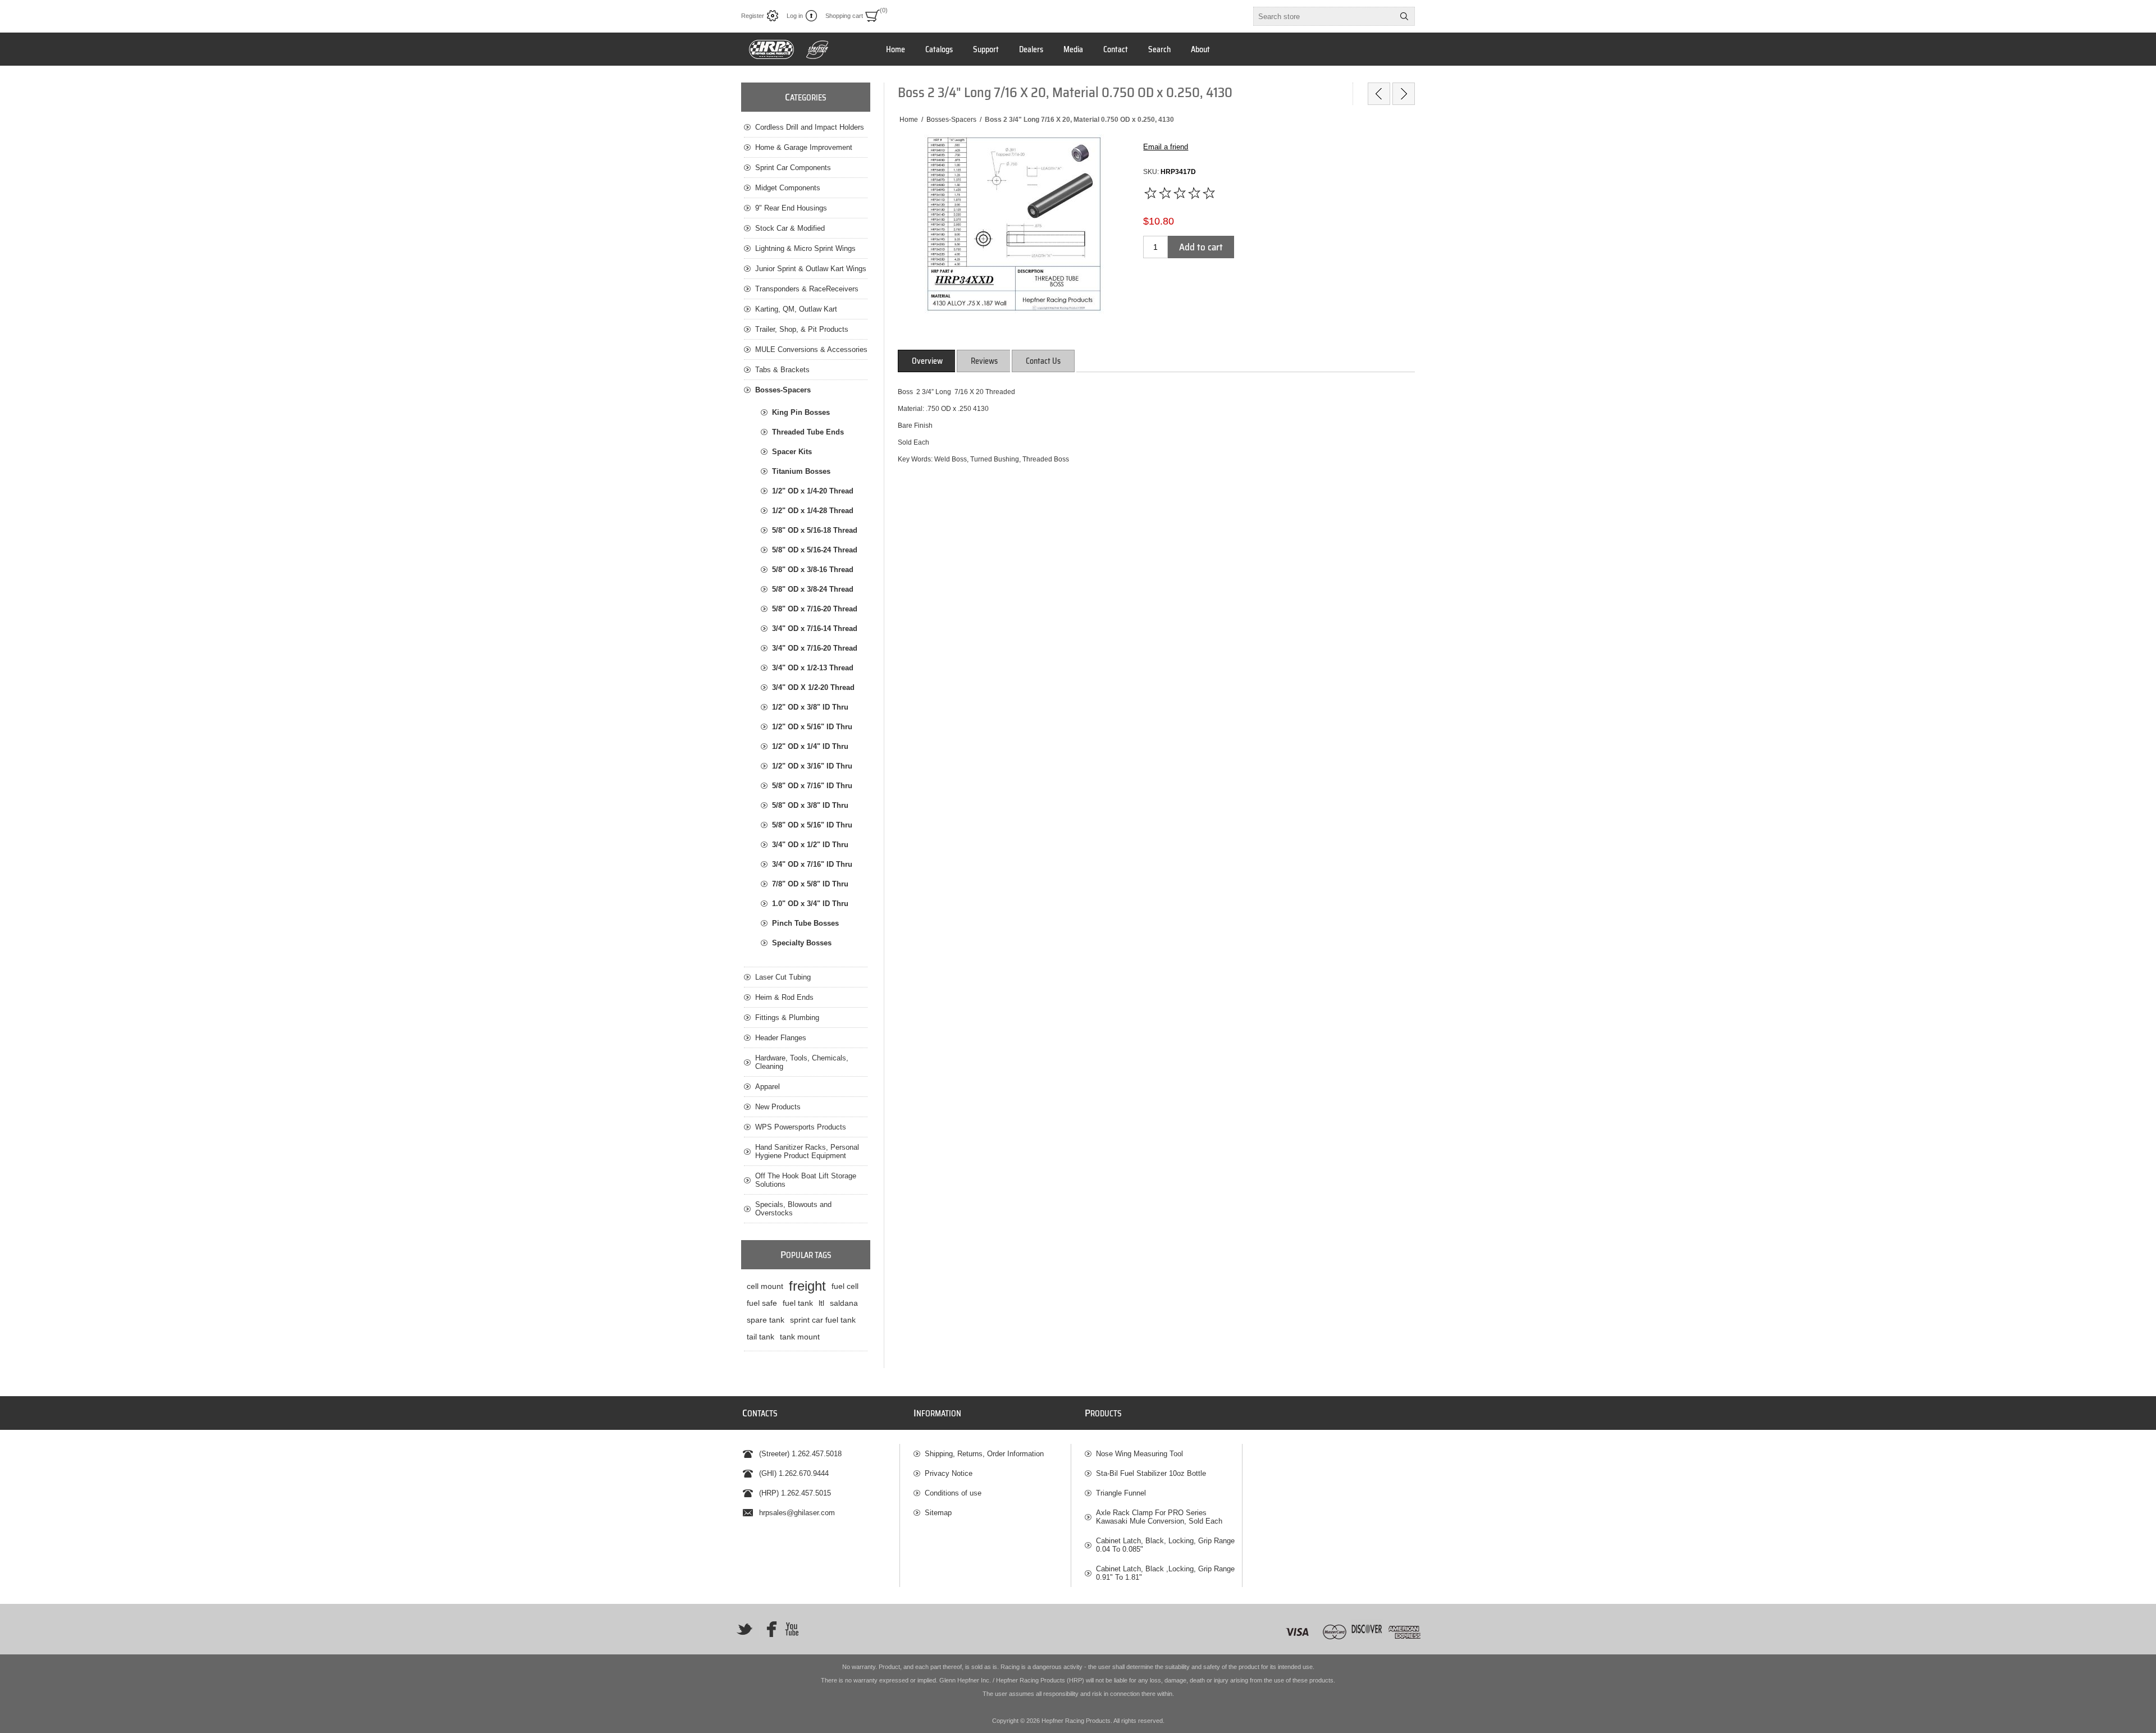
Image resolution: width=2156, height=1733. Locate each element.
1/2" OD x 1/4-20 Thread (813, 491)
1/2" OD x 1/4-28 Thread (813, 511)
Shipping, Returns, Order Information (984, 1454)
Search (1404, 16)
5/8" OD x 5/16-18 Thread (815, 530)
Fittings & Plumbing (787, 1018)
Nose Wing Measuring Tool (1139, 1454)
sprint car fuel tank (823, 1320)
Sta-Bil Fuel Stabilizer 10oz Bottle (1151, 1473)
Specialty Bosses (802, 943)
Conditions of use (953, 1493)
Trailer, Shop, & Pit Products (802, 329)
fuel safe (762, 1303)
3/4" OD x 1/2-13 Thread (813, 668)
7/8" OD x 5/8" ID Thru (810, 884)
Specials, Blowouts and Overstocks (793, 1209)
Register (753, 16)
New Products (778, 1107)
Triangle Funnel (1121, 1493)
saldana (844, 1303)
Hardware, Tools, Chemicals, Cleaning (802, 1062)
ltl (821, 1303)
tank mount (800, 1337)
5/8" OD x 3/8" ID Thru (810, 805)
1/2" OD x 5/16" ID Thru (812, 727)
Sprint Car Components (793, 168)
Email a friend (1166, 147)
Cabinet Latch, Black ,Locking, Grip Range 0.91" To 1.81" (1165, 1573)
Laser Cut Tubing (783, 977)
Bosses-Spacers (783, 390)
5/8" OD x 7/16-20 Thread (815, 609)
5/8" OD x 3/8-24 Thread (813, 589)
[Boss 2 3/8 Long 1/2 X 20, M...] (1404, 94)
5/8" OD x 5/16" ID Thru (812, 825)
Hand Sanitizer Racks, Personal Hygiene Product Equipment (807, 1151)
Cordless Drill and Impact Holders (810, 127)
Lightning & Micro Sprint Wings (805, 248)
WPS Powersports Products (801, 1127)
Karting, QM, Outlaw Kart (796, 309)
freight (807, 1286)
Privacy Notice (949, 1473)
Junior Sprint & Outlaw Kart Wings (811, 269)
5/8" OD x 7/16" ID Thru (812, 786)
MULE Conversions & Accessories (811, 349)
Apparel (768, 1087)
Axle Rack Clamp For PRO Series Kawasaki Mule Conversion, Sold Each (1159, 1517)
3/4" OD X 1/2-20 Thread (813, 687)
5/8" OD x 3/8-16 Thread (813, 570)
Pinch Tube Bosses (805, 923)
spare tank (766, 1320)
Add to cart (1201, 247)
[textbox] (1324, 16)
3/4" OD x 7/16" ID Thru (812, 864)
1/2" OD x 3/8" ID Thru (810, 707)
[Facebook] (768, 1629)
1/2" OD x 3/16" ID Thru (812, 766)
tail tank (760, 1337)
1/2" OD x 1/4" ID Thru (810, 746)
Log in (795, 16)
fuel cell (845, 1286)
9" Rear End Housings (791, 208)
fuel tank (798, 1303)
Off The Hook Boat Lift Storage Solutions (806, 1180)
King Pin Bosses (801, 412)
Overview (927, 361)
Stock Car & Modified (790, 228)
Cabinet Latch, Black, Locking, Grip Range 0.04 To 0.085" (1165, 1545)
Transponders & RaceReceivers (807, 289)
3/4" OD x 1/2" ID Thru (810, 845)
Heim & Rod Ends (784, 997)
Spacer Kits (792, 452)
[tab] (927, 361)
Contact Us (1043, 361)
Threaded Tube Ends (808, 432)
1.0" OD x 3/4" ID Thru (810, 904)
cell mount (765, 1286)
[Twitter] (744, 1629)
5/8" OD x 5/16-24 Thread (815, 550)
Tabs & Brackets (782, 370)
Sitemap (938, 1513)
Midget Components (788, 188)
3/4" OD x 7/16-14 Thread (815, 628)
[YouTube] (792, 1629)
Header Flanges (781, 1038)
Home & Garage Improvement (804, 147)
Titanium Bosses (801, 471)
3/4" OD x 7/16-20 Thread (815, 648)
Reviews (984, 361)
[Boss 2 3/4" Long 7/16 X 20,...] (1379, 94)
